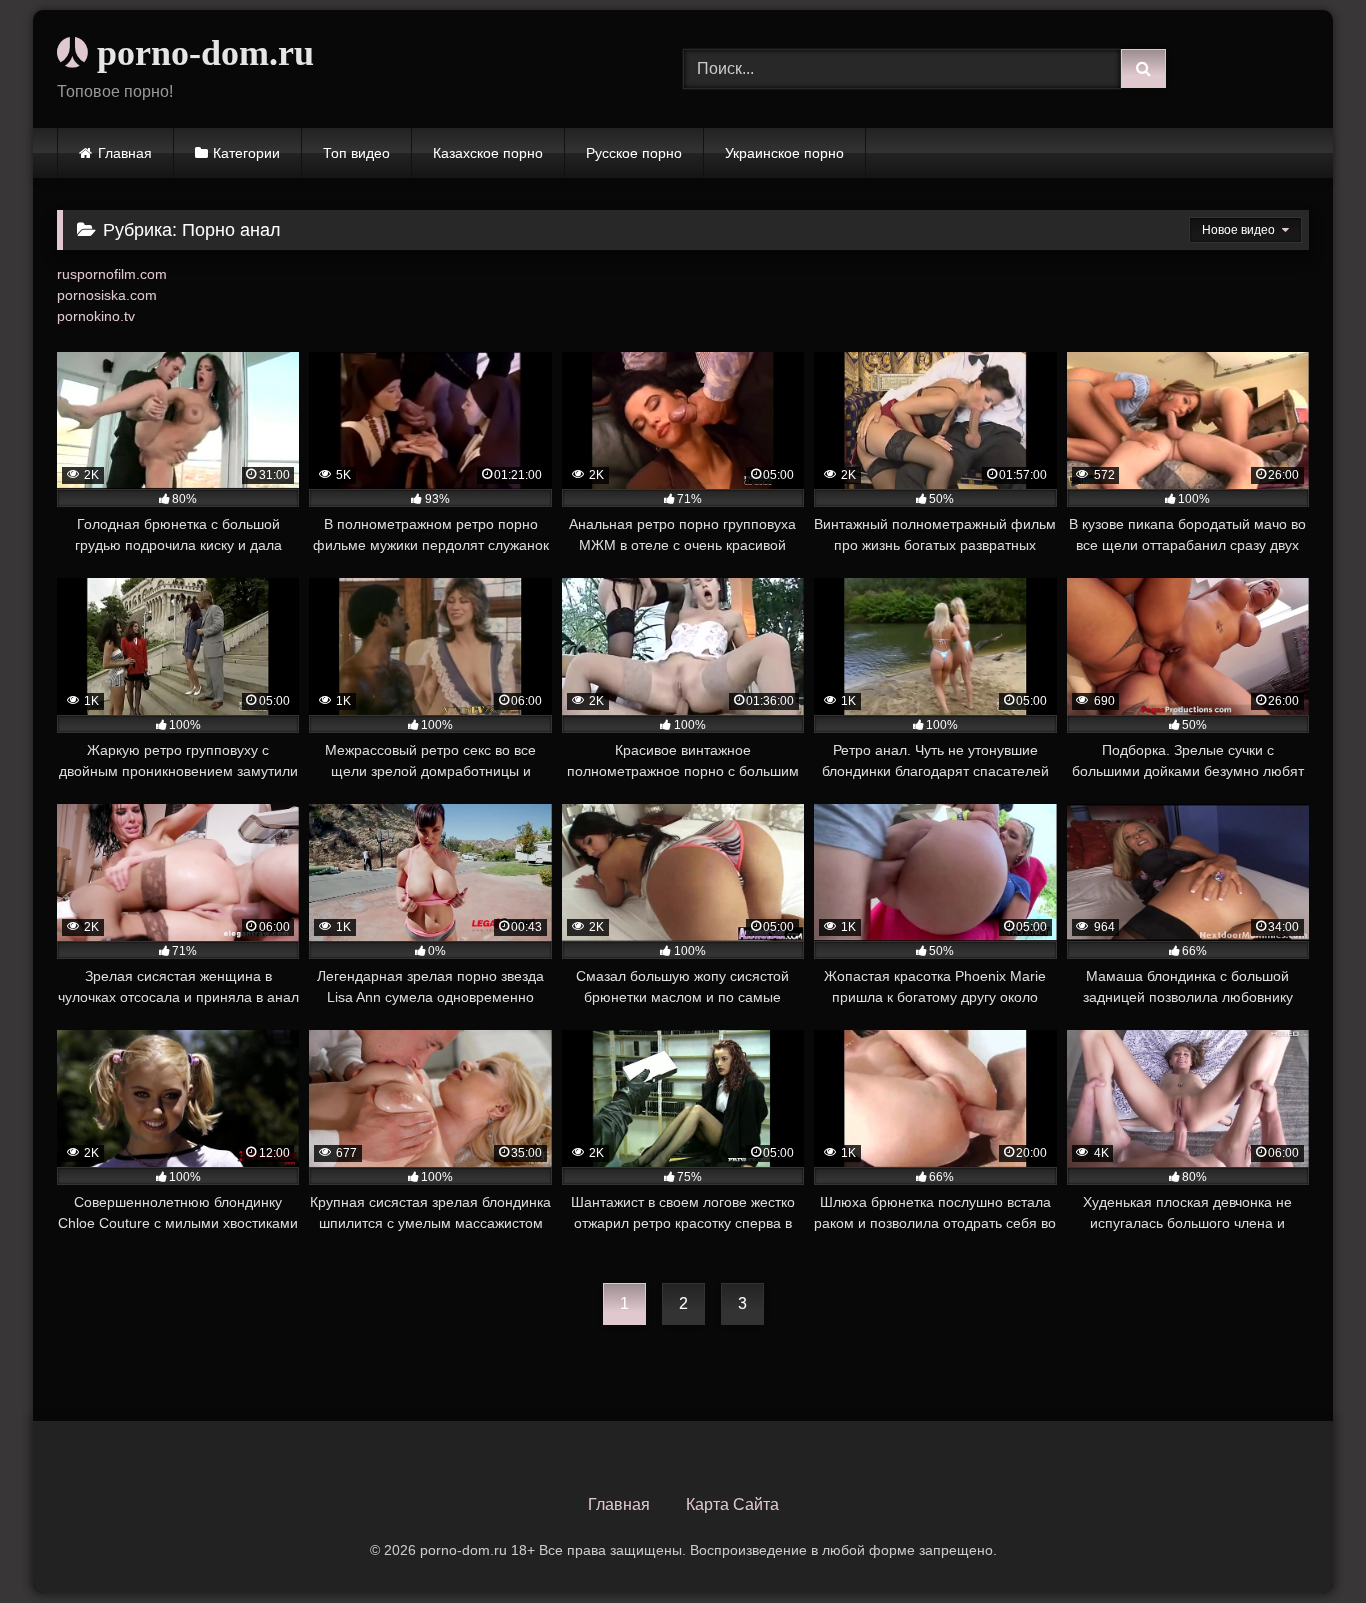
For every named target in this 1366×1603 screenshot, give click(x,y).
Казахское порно (488, 153)
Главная (125, 153)
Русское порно (634, 153)
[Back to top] (1304, 1543)
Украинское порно (784, 153)
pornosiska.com (107, 295)
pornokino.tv (96, 316)
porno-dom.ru (201, 53)
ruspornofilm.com (112, 274)
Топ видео (356, 153)
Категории (246, 153)
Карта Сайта (732, 1504)
